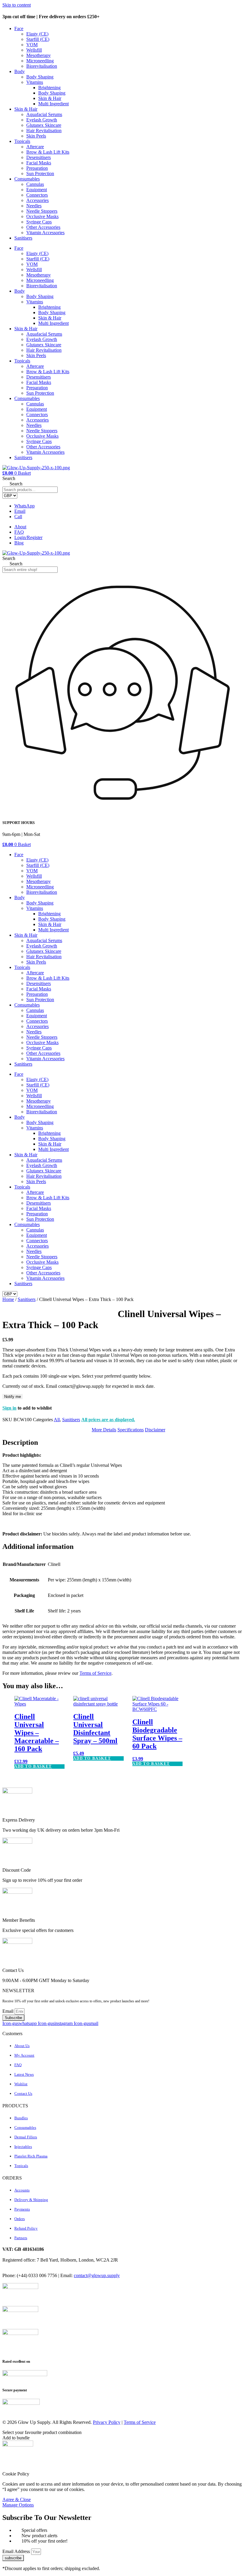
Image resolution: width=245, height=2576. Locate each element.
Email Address (17, 2551)
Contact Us (23, 2093)
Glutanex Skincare (44, 125)
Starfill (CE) (38, 39)
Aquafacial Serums (44, 114)
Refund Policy (26, 2228)
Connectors (37, 195)
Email (9, 2011)
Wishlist (21, 2084)
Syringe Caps (39, 222)
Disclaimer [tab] (155, 1430)
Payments (22, 2209)
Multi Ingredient (53, 104)
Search (9, 478)
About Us (22, 2046)
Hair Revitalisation (44, 131)
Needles (34, 206)
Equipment (37, 190)
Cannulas (35, 184)
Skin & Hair (50, 98)
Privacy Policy (107, 2422)
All (57, 1420)
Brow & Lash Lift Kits (48, 152)
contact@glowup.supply (97, 2275)
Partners (21, 2238)
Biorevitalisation (42, 66)
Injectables (23, 2147)
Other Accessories (43, 227)
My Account (24, 2055)
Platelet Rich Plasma (31, 2156)
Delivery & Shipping (31, 2200)
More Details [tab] (104, 1430)
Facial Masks (39, 163)
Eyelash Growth (42, 120)
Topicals (22, 141)
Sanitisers (23, 238)
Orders (20, 2219)
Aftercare (35, 147)
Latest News (24, 2074)
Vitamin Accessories (45, 233)
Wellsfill (34, 50)
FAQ (18, 2065)
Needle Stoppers (42, 211)
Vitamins (35, 82)
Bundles (21, 2118)
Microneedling (40, 61)
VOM (32, 45)
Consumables (27, 179)
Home (8, 1299)
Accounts (22, 2190)
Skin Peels (36, 136)
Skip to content (17, 5)
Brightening (49, 88)
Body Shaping (40, 77)
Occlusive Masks (42, 216)
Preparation (37, 168)
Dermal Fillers (26, 2137)
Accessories (37, 200)
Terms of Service (95, 1673)
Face (19, 28)
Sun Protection (40, 173)
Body (20, 71)
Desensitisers (39, 157)
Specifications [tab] (131, 1430)
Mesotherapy (39, 55)
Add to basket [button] (33, 1766)
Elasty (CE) (37, 34)
